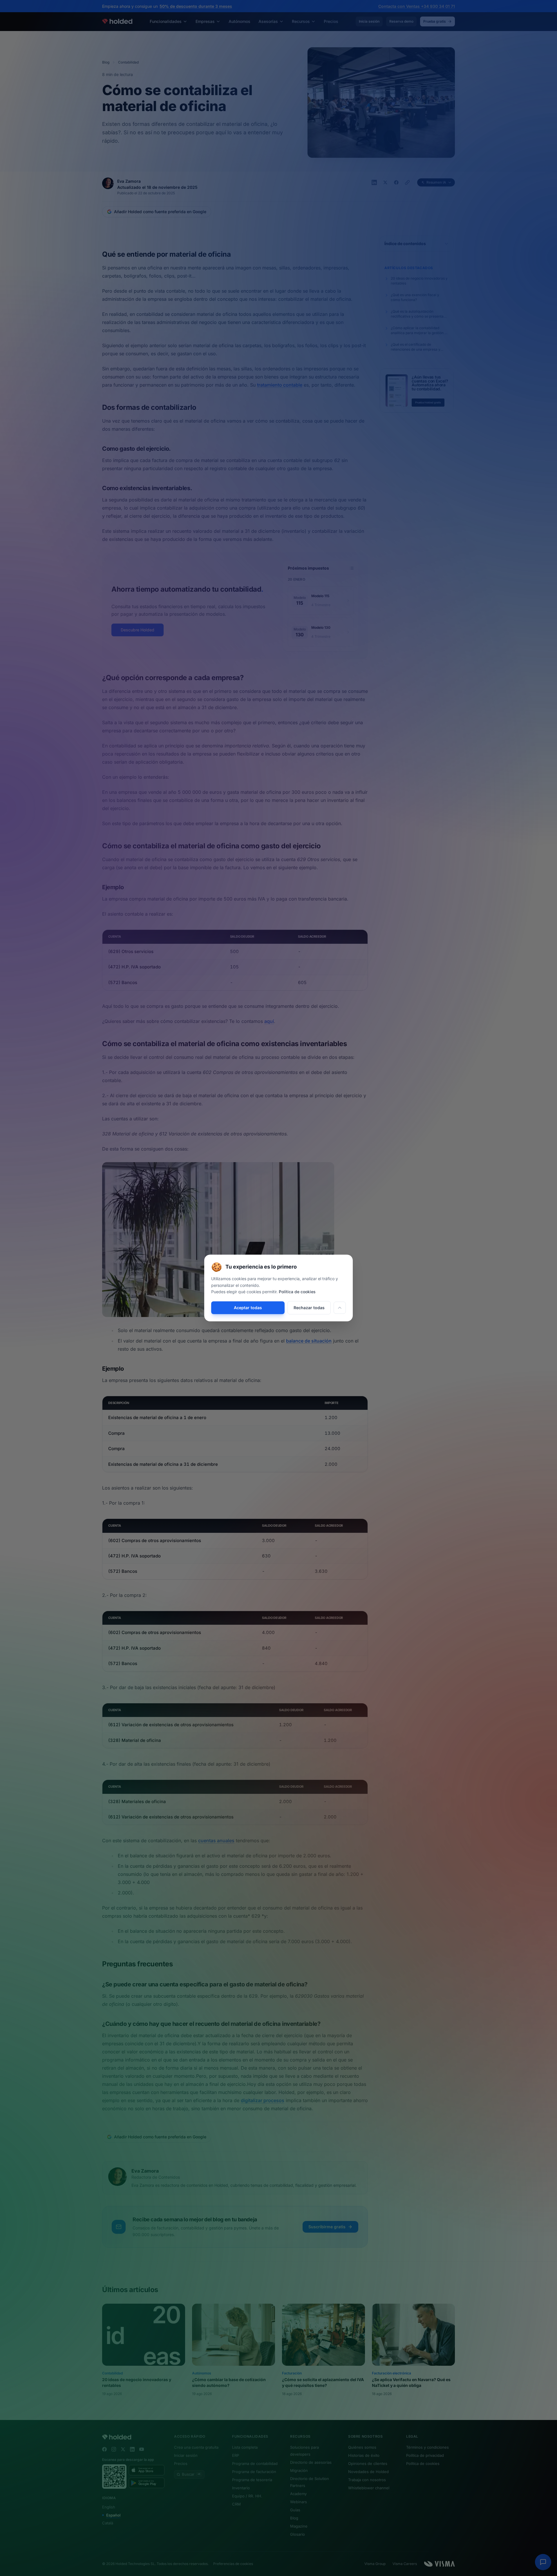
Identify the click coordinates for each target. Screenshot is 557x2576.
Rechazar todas (309, 1308)
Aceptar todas (248, 1308)
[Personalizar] (340, 1308)
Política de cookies (297, 1292)
